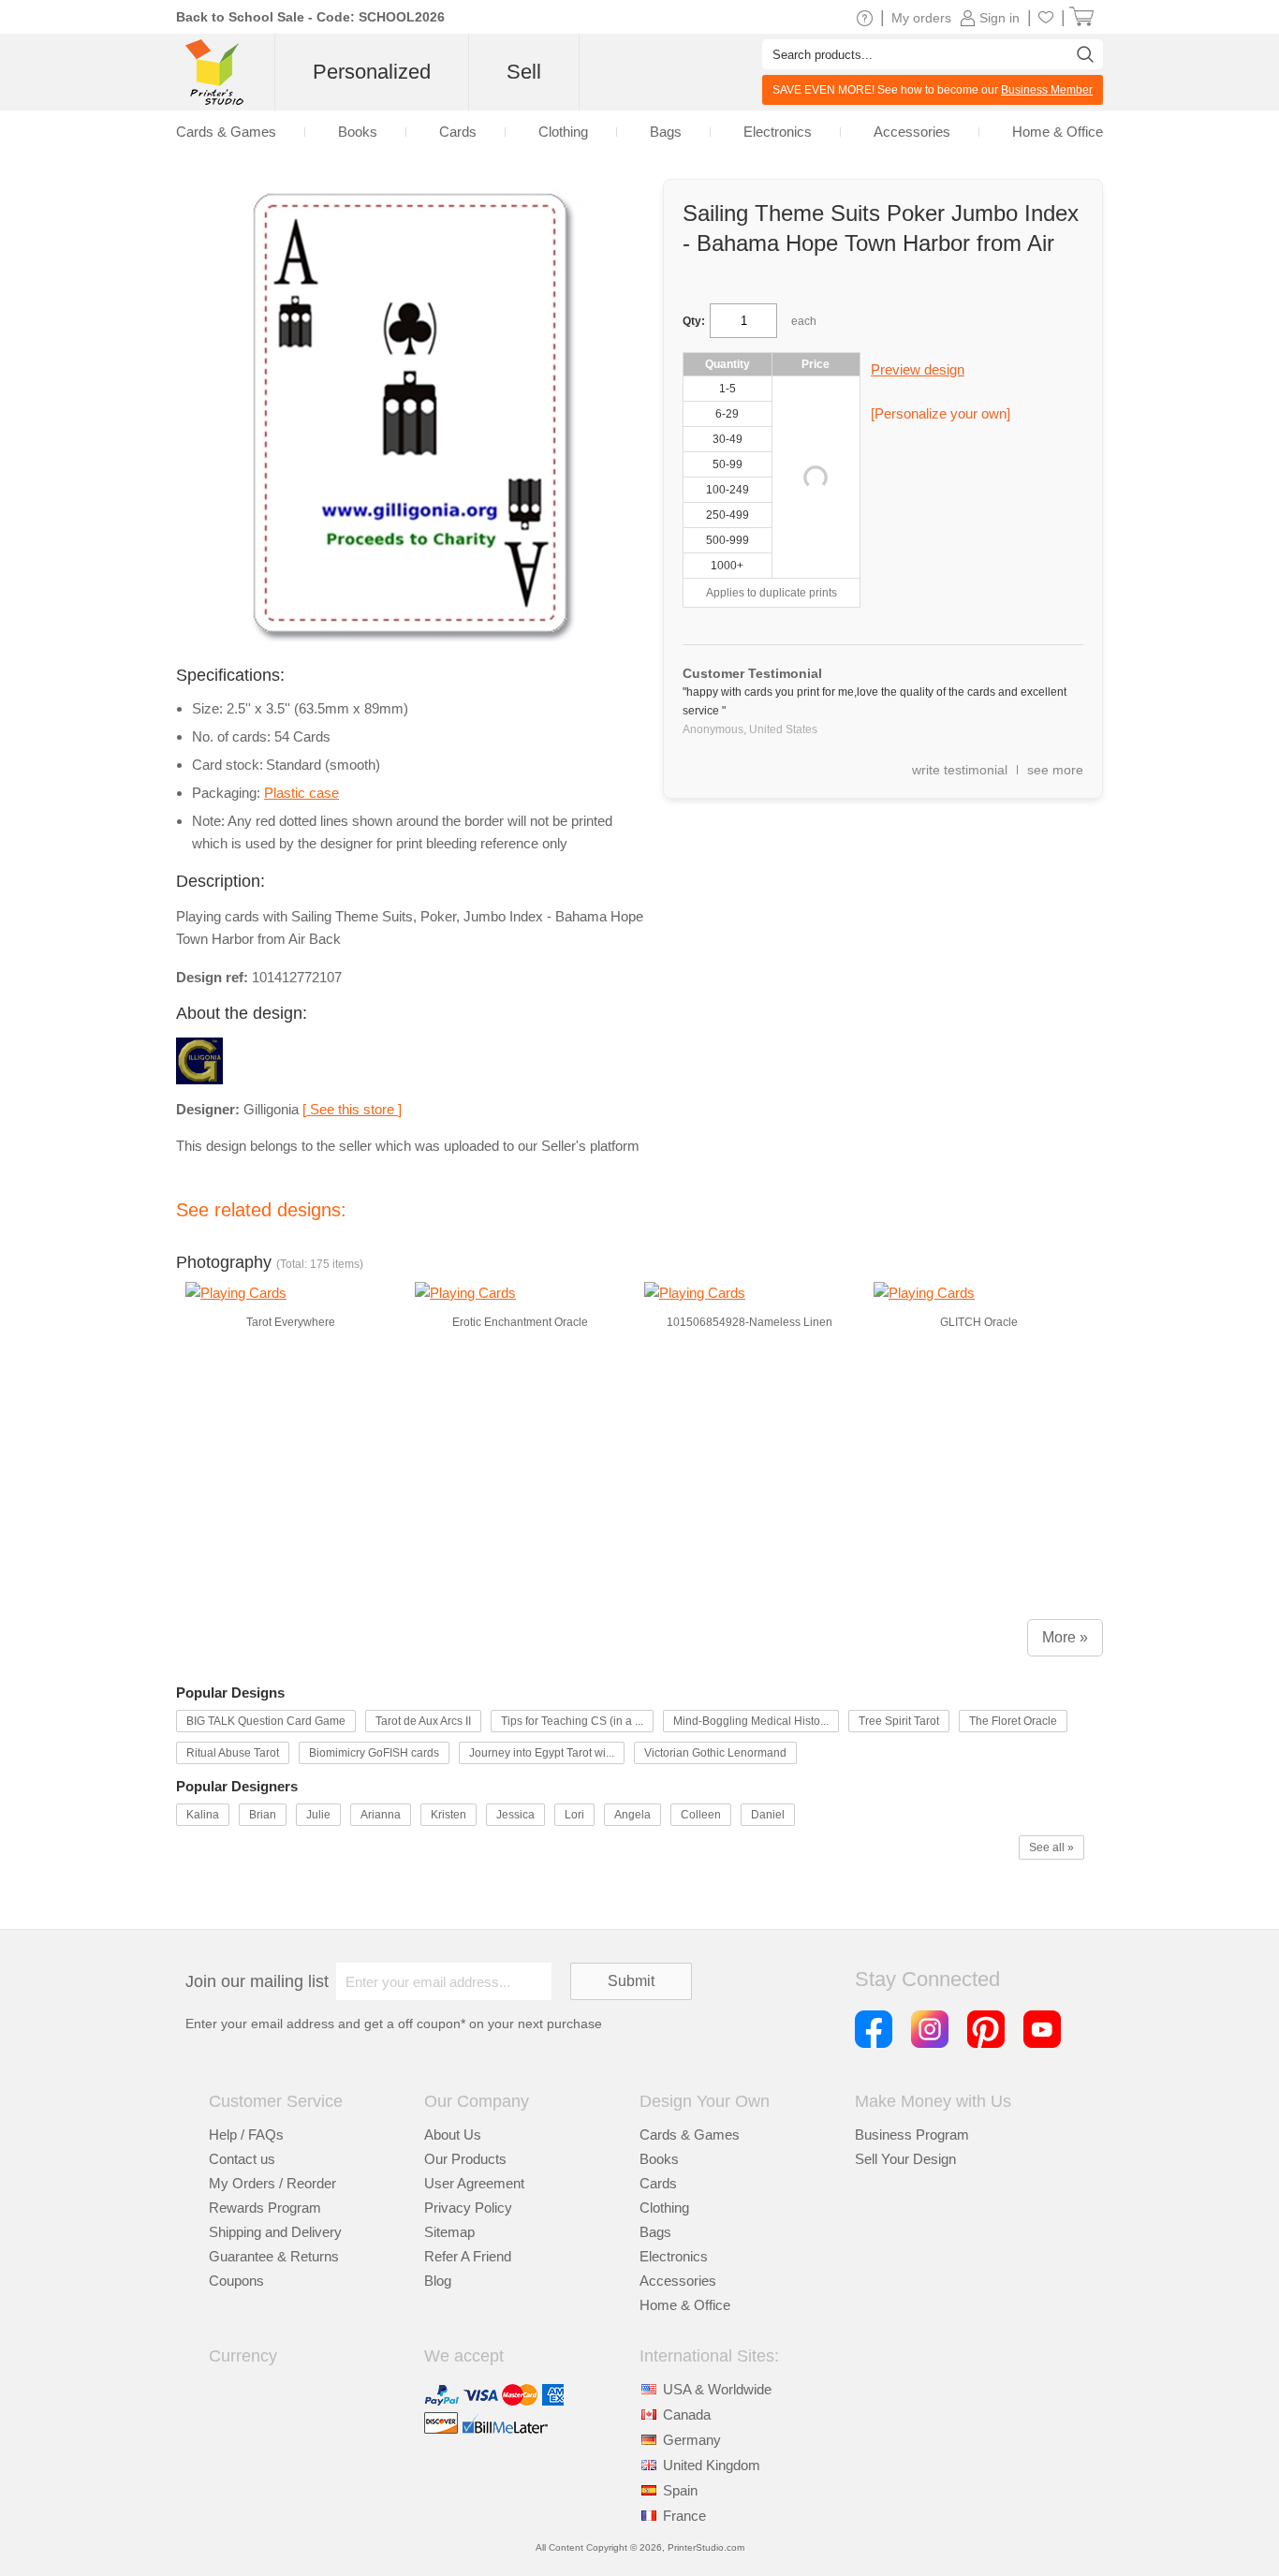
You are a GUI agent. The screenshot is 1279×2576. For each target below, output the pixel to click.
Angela (632, 1815)
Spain (680, 2490)
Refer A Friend (468, 2256)
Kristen (448, 1815)
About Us (453, 2134)
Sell (524, 72)
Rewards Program (265, 2208)
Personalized (372, 72)
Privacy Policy (468, 2208)
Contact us (242, 2159)
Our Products (465, 2159)
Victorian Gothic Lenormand (715, 1753)
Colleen (701, 1815)
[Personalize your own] (941, 413)
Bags (655, 2232)
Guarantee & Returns (274, 2256)
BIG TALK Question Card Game (266, 1721)
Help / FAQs (246, 2134)
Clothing (664, 2208)
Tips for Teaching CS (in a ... (572, 1721)
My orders (921, 18)
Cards (658, 2183)
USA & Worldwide (717, 2389)
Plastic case (301, 793)
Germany (692, 2440)
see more (1055, 770)
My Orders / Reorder (272, 2183)
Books (659, 2159)
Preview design (918, 369)
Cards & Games (690, 2134)
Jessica (515, 1815)
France (684, 2516)
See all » (1051, 1847)
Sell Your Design (905, 2159)
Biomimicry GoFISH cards (374, 1753)
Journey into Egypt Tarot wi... (542, 1753)
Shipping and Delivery (275, 2232)
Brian (263, 1815)
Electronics (674, 2256)
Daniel (768, 1815)
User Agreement (474, 2183)
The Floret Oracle (1013, 1721)
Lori (574, 1815)
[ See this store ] (352, 1109)
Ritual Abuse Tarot (233, 1753)
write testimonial (960, 770)
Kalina (203, 1815)
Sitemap (449, 2232)
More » (1065, 1637)
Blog (438, 2281)
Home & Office (685, 2305)
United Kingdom (712, 2465)
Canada (687, 2414)
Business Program (912, 2134)
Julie (318, 1815)
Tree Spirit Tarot (899, 1721)
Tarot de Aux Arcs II (423, 1721)
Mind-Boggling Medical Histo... (751, 1721)
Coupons (236, 2281)
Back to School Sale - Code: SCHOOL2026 (310, 17)
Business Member (1047, 90)
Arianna (381, 1815)
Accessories (678, 2281)
